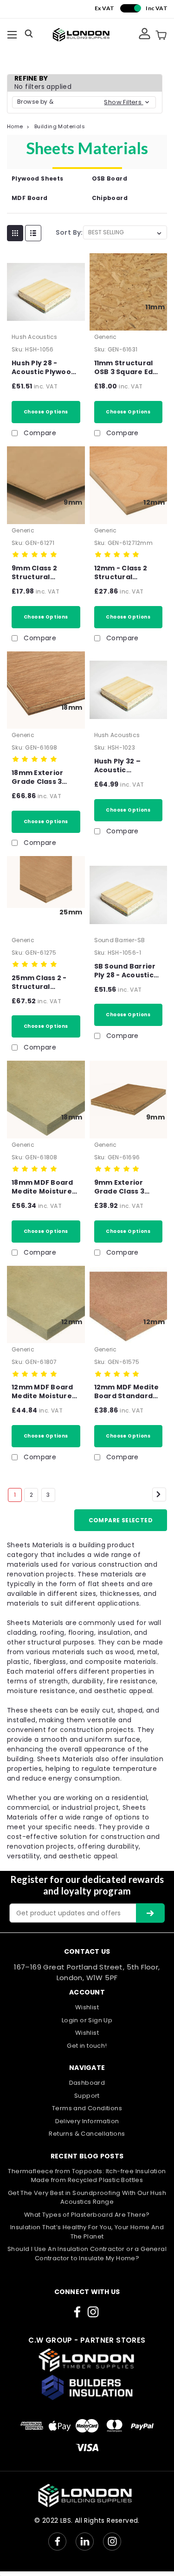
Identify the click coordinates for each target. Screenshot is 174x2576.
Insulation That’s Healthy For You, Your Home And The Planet (87, 2232)
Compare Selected (121, 1520)
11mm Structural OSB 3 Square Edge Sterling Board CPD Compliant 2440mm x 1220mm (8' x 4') (128, 368)
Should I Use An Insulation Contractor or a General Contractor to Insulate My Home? (87, 2254)
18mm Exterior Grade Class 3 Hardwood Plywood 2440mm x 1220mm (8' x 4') (44, 777)
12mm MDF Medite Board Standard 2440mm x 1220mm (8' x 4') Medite (127, 1392)
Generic (106, 337)
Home (15, 126)
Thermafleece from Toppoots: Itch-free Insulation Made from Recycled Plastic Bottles (87, 2176)
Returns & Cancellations (87, 2134)
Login (70, 2020)
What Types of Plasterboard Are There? (87, 2215)
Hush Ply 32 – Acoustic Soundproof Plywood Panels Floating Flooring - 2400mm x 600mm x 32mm (128, 766)
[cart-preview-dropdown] (161, 35)
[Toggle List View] (33, 233)
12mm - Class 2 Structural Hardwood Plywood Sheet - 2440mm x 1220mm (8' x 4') (124, 573)
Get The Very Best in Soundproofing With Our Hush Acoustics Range (87, 2198)
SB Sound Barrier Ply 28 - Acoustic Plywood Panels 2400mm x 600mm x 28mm (128, 971)
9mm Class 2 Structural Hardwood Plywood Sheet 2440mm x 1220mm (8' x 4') (41, 573)
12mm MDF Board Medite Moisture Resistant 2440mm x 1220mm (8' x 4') (42, 1392)
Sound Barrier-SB (120, 940)
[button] (84, 102)
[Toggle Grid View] (15, 233)
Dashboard (87, 2083)
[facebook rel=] (77, 2312)
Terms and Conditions (87, 2108)
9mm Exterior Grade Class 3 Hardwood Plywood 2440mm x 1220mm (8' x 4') (127, 1187)
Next (159, 1494)
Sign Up (100, 2020)
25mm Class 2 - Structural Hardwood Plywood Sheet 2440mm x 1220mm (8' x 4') (41, 982)
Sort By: (69, 232)
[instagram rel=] (93, 2312)
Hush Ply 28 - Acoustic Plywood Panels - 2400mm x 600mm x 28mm (44, 368)
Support (87, 2096)
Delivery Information (87, 2121)
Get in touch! (87, 2046)
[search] (30, 35)
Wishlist (87, 2007)
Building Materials (60, 126)
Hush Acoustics (35, 337)
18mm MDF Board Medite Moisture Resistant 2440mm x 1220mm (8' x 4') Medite (42, 1187)
